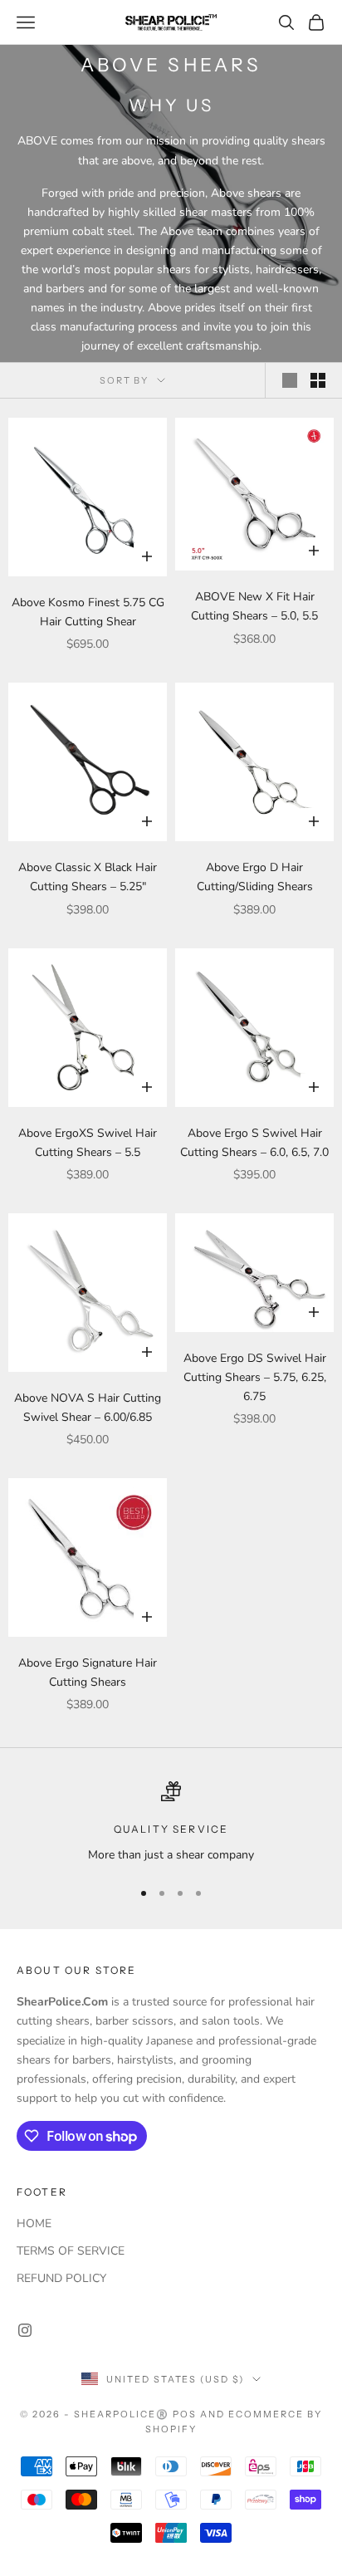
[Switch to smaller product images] (318, 380)
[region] (171, 1822)
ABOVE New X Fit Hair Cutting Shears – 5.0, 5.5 (254, 606)
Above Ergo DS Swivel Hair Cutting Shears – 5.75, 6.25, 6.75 (255, 1377)
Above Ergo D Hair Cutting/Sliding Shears (255, 877)
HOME (34, 2223)
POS (185, 2414)
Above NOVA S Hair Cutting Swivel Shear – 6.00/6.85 (88, 1408)
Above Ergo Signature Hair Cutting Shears (88, 1672)
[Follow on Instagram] (25, 2330)
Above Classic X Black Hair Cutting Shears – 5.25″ (88, 877)
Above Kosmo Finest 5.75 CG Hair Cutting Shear (88, 612)
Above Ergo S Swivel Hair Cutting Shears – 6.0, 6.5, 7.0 (254, 1143)
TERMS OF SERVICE (71, 2251)
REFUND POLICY (61, 2278)
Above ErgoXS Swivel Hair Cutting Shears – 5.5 (88, 1143)
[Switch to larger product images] (290, 380)
